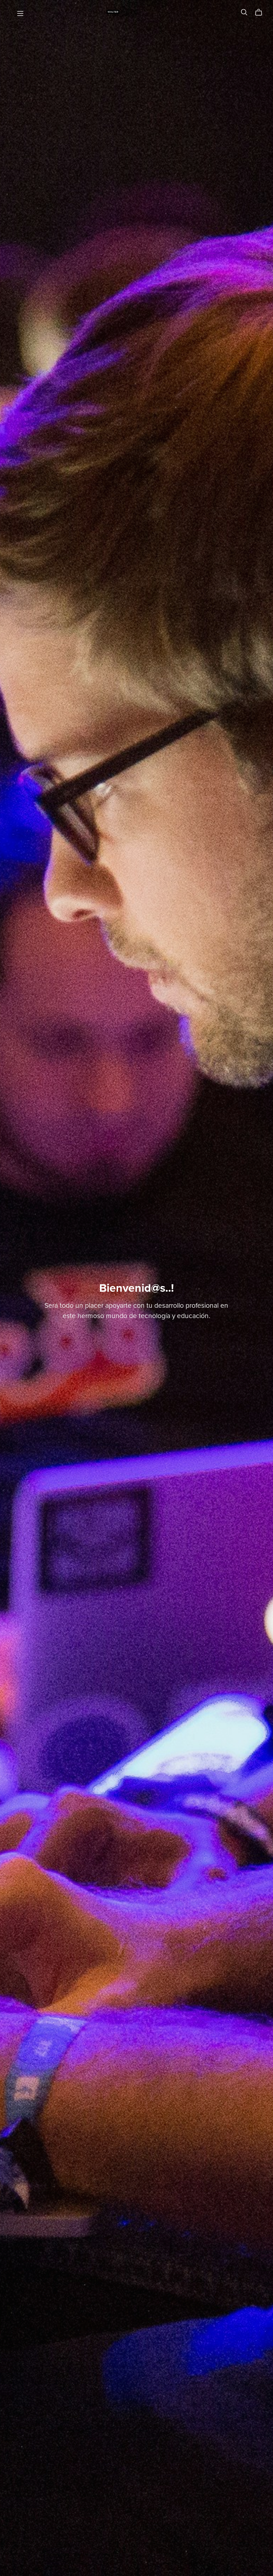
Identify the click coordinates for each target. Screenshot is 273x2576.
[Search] (244, 12)
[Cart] (261, 12)
